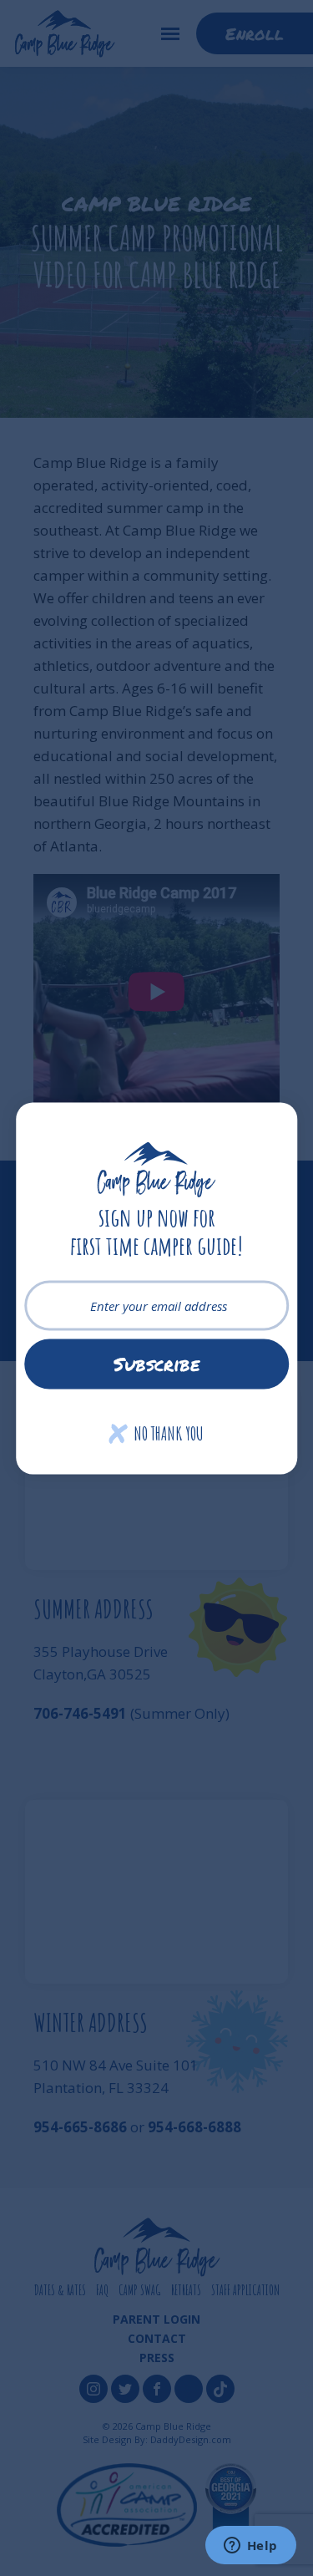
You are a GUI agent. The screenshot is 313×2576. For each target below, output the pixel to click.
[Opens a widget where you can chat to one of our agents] (250, 2547)
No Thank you (156, 1433)
